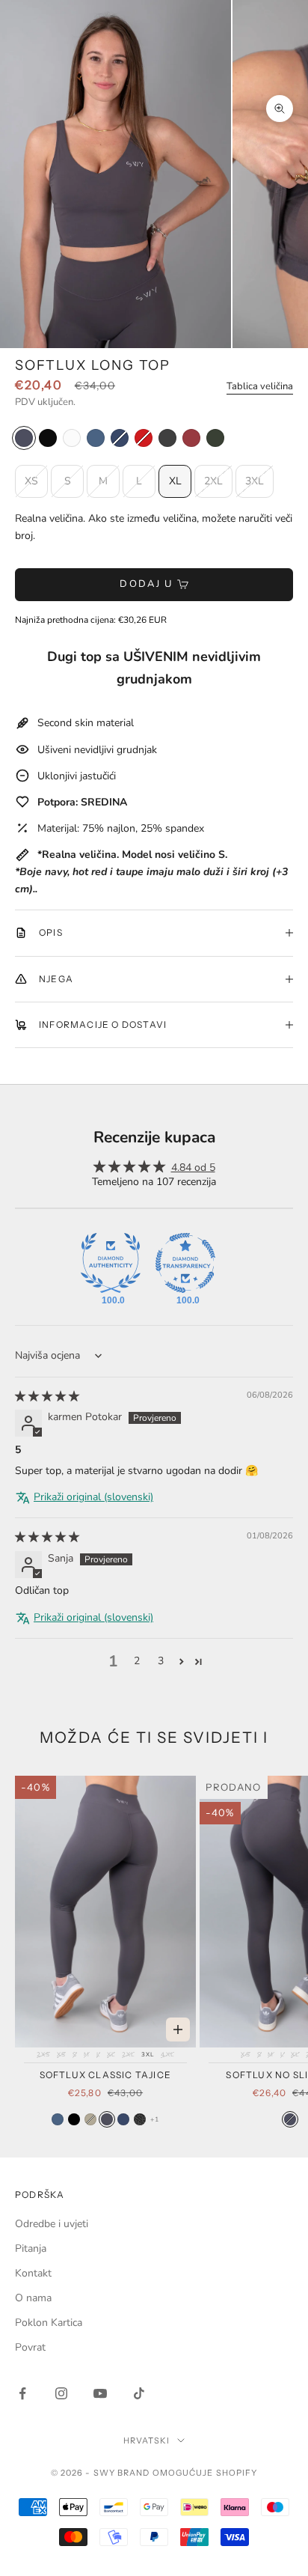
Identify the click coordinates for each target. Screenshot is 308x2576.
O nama (33, 2298)
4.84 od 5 (193, 1167)
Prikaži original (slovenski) (93, 1497)
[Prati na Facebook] (22, 2393)
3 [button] (161, 1661)
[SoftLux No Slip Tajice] (290, 2119)
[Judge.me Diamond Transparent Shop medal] (185, 1263)
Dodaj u (146, 584)
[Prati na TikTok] (139, 2393)
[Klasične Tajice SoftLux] (123, 2119)
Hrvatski (147, 2440)
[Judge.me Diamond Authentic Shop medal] (111, 1263)
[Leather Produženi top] (167, 438)
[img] (47, 1397)
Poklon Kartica (49, 2323)
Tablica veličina (260, 386)
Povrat (30, 2347)
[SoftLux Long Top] (24, 438)
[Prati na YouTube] (100, 2393)
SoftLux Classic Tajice (105, 2075)
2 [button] (137, 1661)
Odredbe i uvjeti (52, 2224)
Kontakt (33, 2273)
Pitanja (31, 2248)
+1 (154, 2119)
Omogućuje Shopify (205, 2473)
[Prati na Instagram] (61, 2393)
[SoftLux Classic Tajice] (58, 2119)
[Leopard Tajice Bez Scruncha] (140, 2119)
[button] (181, 1662)
